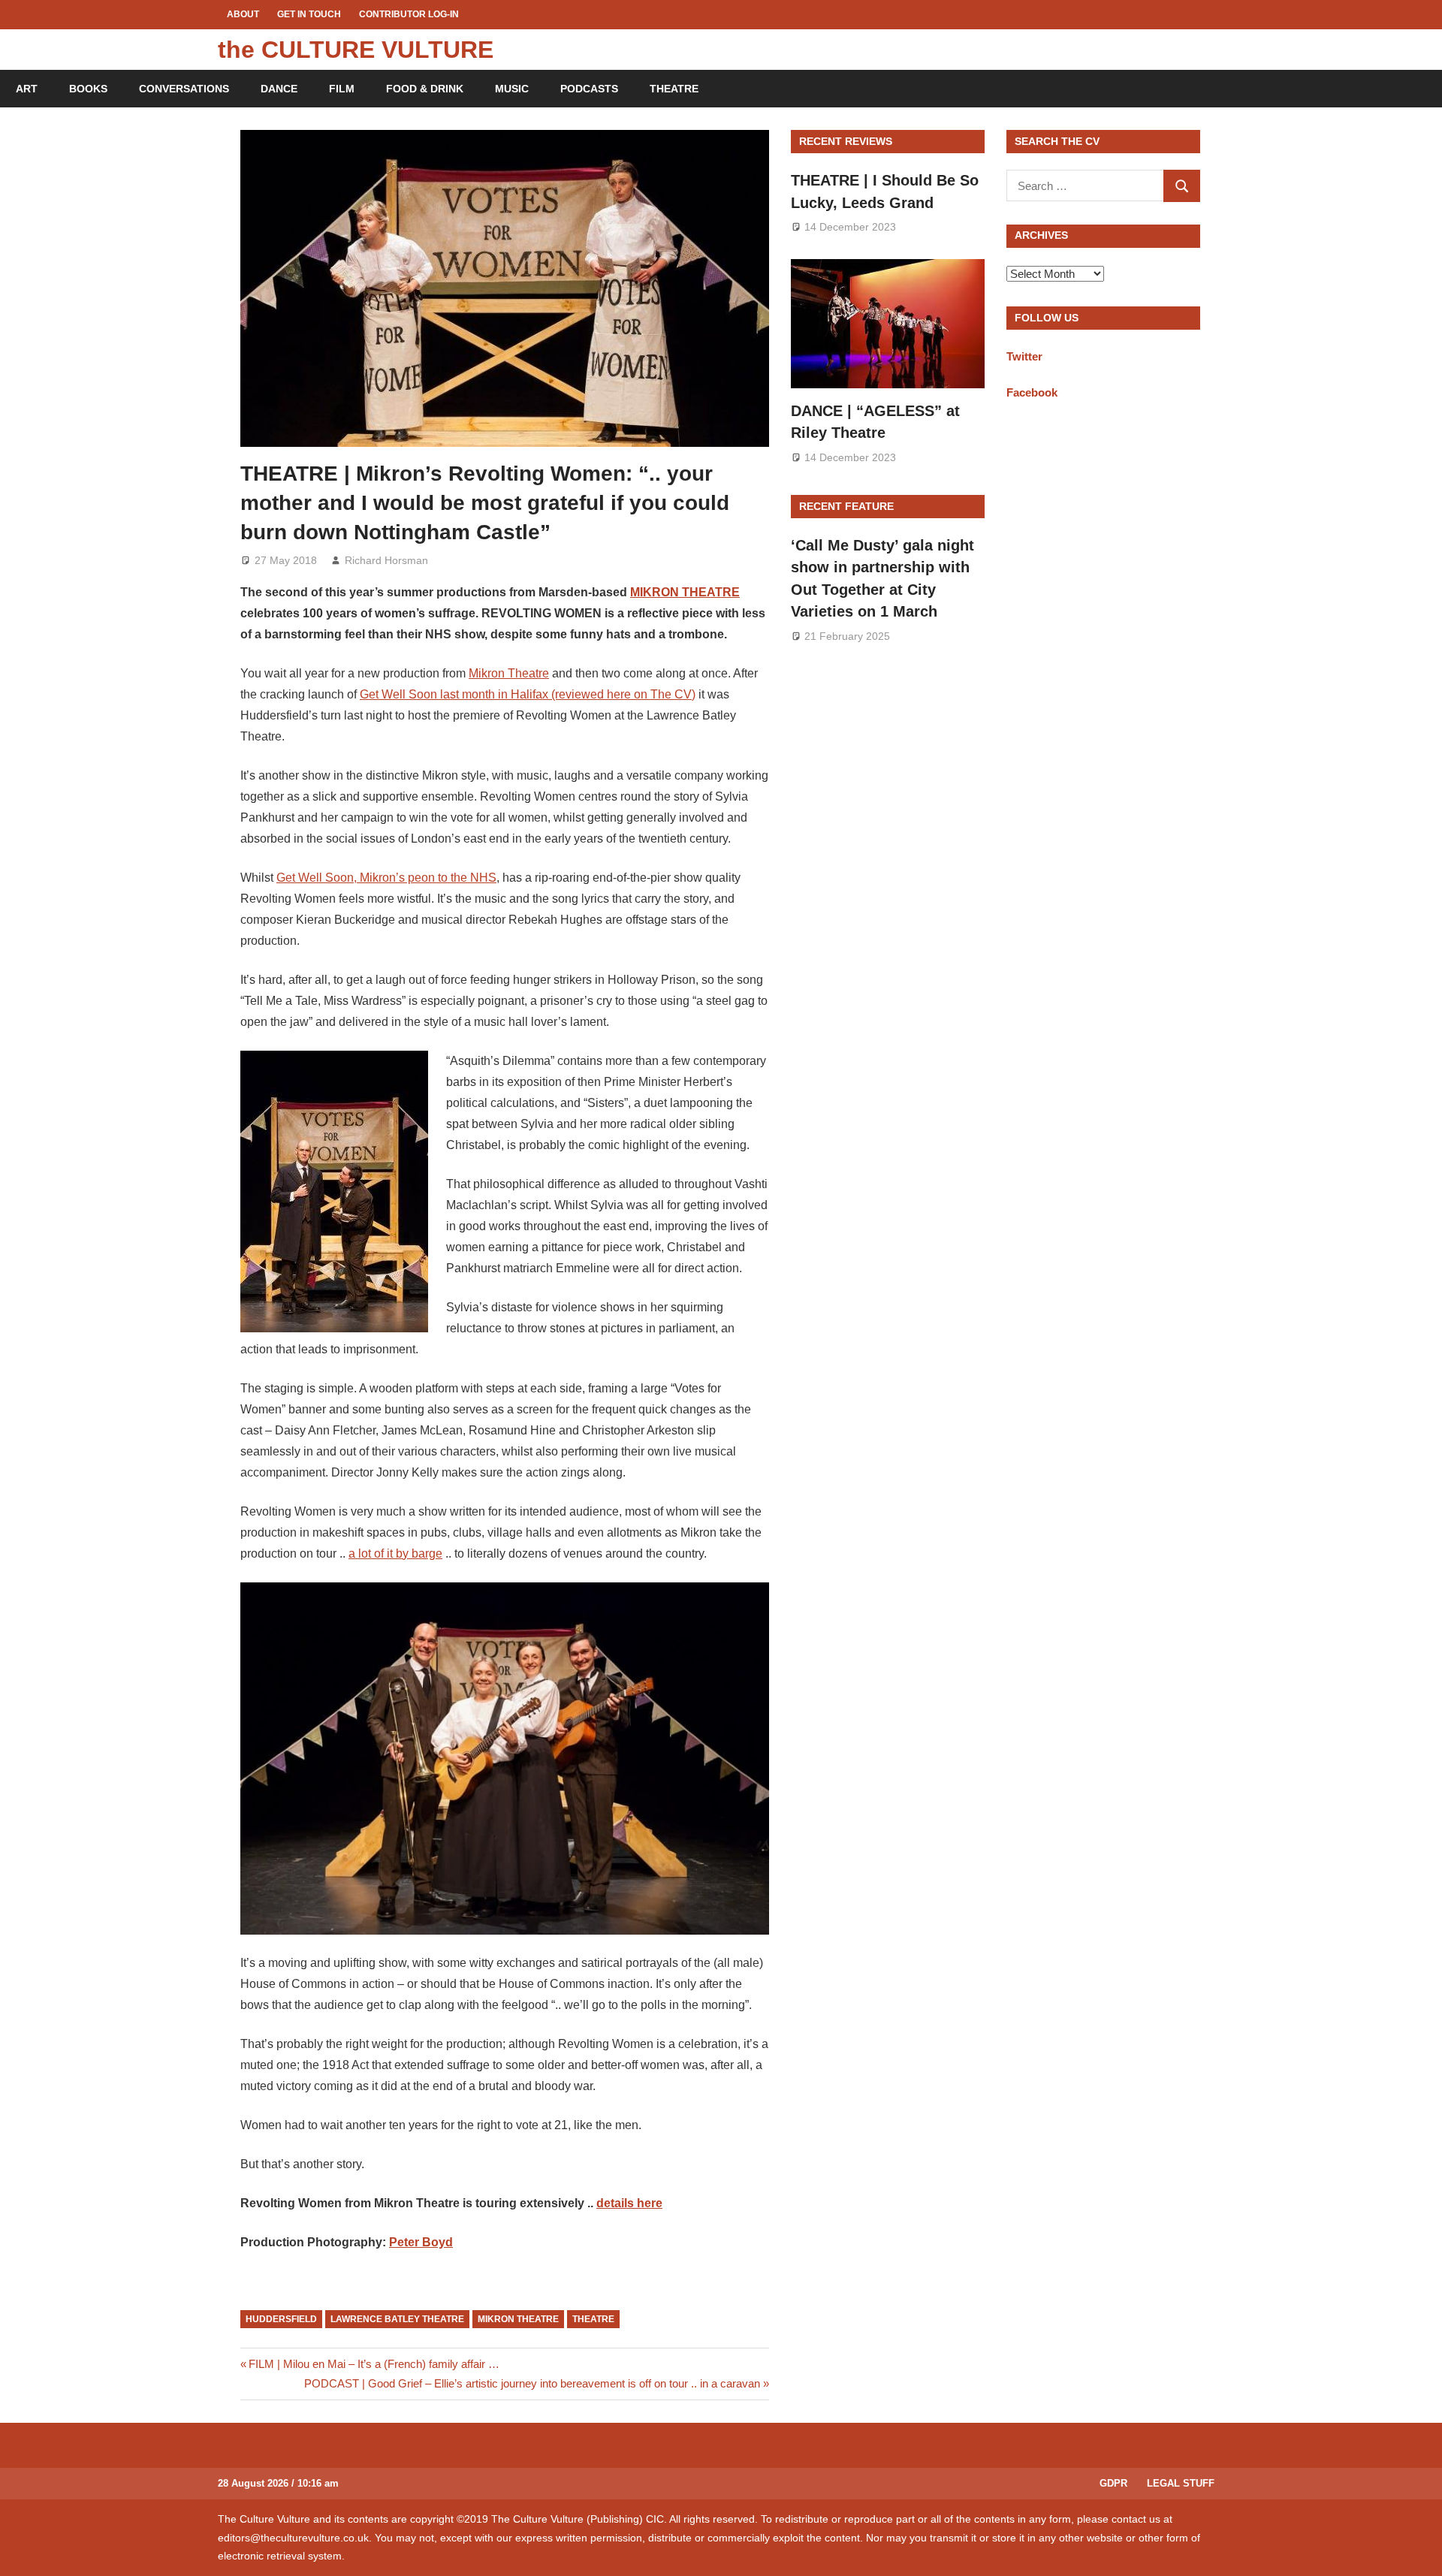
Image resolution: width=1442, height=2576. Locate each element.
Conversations (184, 89)
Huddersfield (281, 2319)
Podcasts (589, 89)
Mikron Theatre (509, 673)
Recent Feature (846, 506)
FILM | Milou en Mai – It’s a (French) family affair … (374, 2364)
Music (512, 89)
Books (88, 89)
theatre (593, 2319)
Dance (279, 89)
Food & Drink (425, 89)
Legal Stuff (1181, 2483)
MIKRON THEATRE (685, 592)
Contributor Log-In (409, 14)
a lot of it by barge (395, 1553)
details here (629, 2203)
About (243, 14)
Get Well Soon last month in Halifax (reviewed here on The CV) (528, 694)
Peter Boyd (421, 2242)
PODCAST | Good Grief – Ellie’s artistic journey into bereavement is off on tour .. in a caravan (532, 2383)
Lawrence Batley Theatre (397, 2319)
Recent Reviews (846, 141)
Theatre (674, 89)
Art (27, 89)
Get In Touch (309, 14)
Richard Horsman (386, 560)
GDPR (1113, 2483)
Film (342, 89)
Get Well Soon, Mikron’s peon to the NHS (386, 878)
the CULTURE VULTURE (356, 50)
